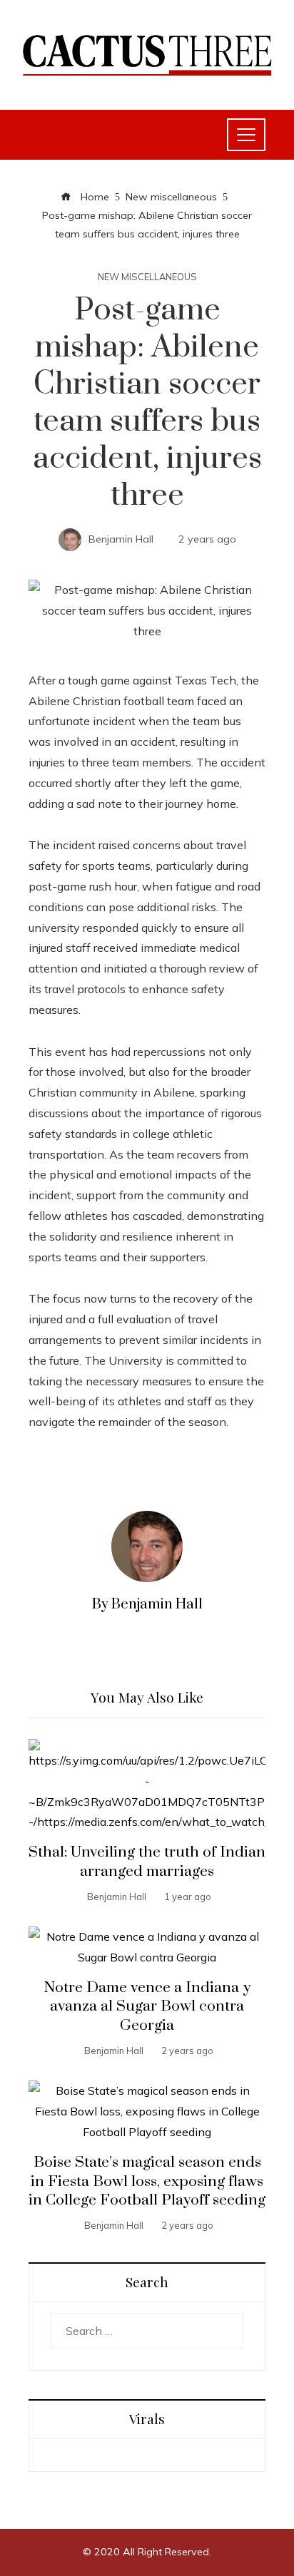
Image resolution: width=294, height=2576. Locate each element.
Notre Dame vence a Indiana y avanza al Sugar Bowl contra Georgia (147, 2007)
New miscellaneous (147, 277)
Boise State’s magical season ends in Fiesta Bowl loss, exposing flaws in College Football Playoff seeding (147, 2182)
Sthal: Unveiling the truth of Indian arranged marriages (147, 1862)
